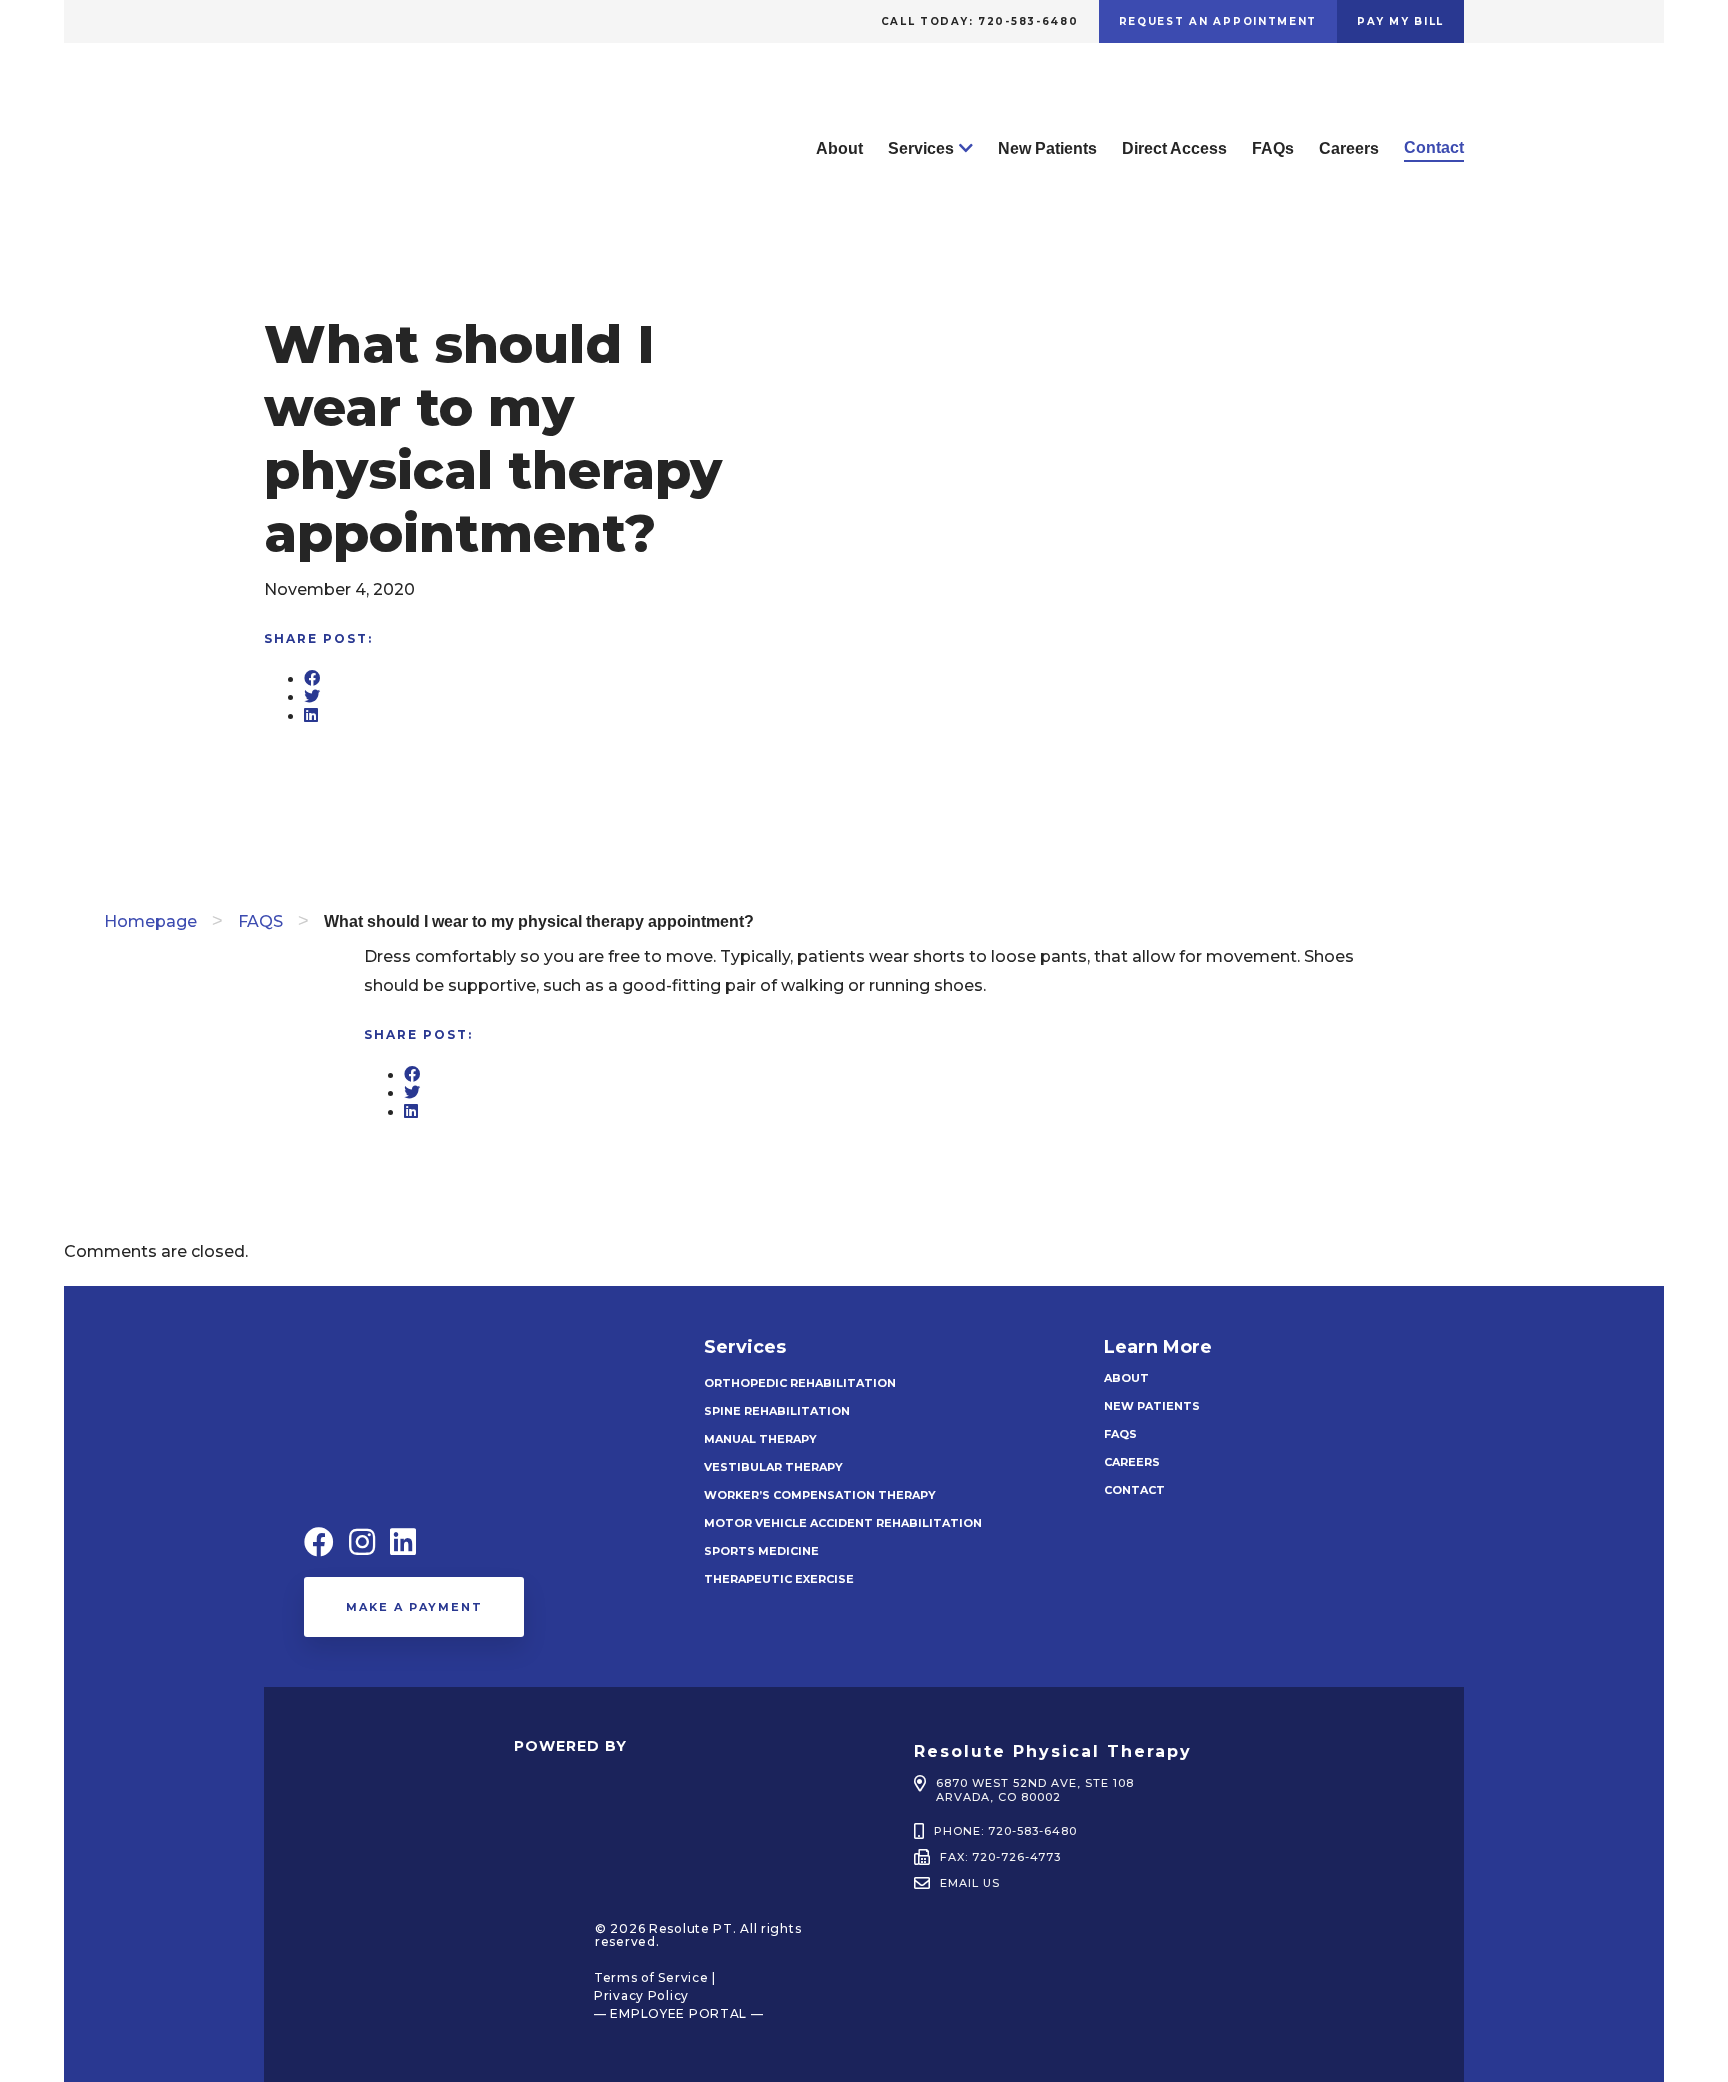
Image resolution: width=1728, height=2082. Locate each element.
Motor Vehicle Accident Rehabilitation (843, 1523)
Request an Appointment (1218, 21)
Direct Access (1174, 148)
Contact (1434, 147)
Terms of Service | (655, 1977)
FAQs (1273, 148)
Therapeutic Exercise (779, 1579)
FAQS (260, 921)
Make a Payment (414, 1607)
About (839, 148)
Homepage (150, 921)
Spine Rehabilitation (777, 1411)
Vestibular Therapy (773, 1467)
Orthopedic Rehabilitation (800, 1383)
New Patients (1047, 148)
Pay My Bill (1400, 21)
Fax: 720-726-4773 (1000, 1857)
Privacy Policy (641, 1995)
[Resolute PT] (384, 213)
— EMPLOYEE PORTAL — (679, 2013)
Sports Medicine (761, 1551)
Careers (1349, 148)
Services (921, 148)
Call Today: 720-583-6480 (980, 21)
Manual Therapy (760, 1439)
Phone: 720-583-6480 (1005, 1831)
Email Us (970, 1883)
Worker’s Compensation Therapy (820, 1495)
